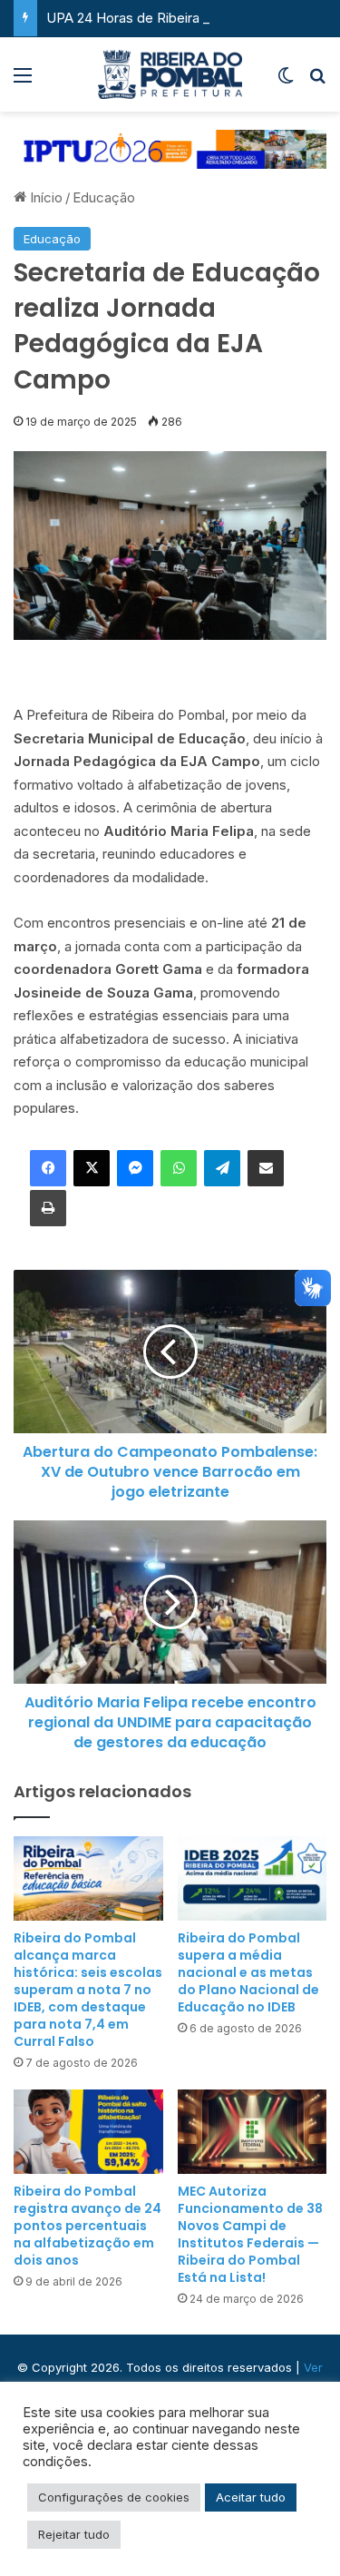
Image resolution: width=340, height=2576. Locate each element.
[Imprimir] (48, 1208)
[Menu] (23, 81)
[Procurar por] (317, 81)
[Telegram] (222, 1168)
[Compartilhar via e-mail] (266, 1168)
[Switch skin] (286, 81)
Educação (104, 197)
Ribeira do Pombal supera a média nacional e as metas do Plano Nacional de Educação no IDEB (248, 1972)
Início (44, 197)
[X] (92, 1168)
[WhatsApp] (179, 1168)
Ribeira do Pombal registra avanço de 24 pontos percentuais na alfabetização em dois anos (87, 2226)
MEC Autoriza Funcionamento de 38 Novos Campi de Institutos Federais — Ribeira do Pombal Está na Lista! (250, 2234)
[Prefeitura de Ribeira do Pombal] (170, 74)
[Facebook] (48, 1168)
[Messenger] (135, 1168)
